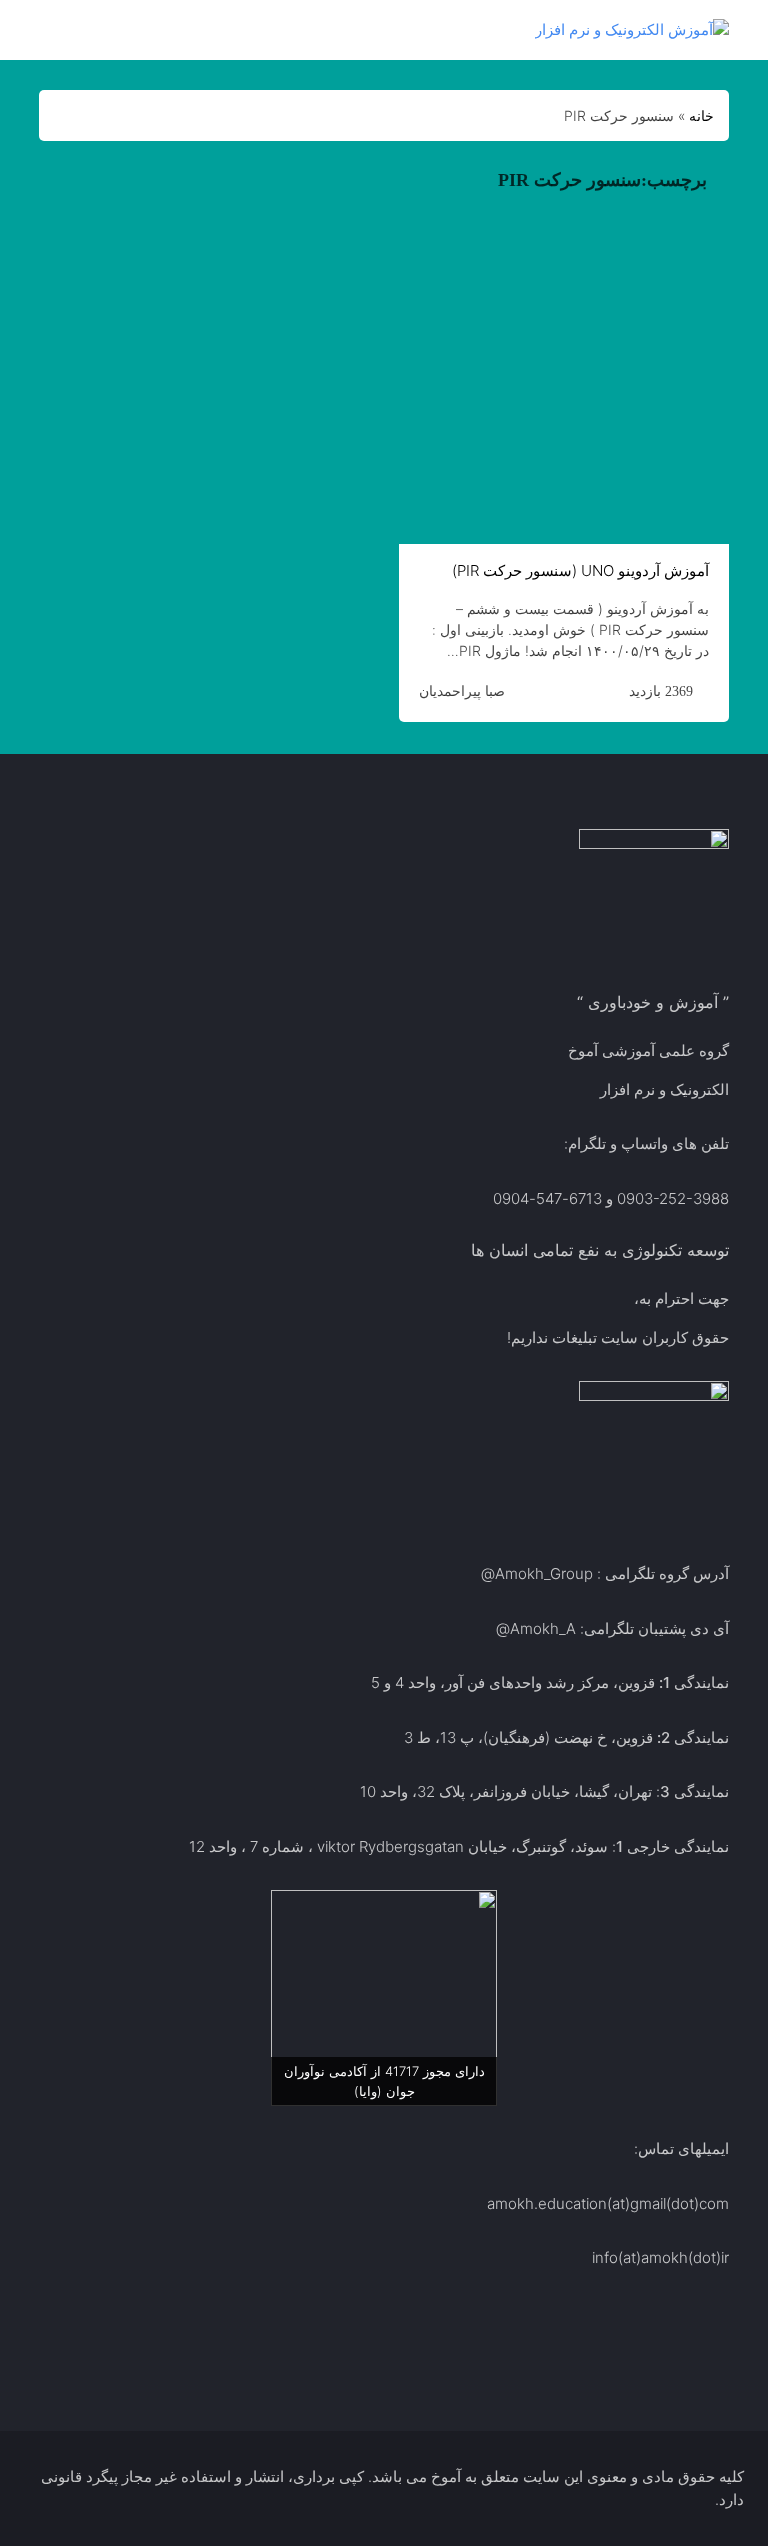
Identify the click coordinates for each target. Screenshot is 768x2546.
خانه (701, 115)
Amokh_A (543, 1628)
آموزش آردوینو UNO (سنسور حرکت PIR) (580, 570)
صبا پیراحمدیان (462, 691)
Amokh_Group (544, 1573)
